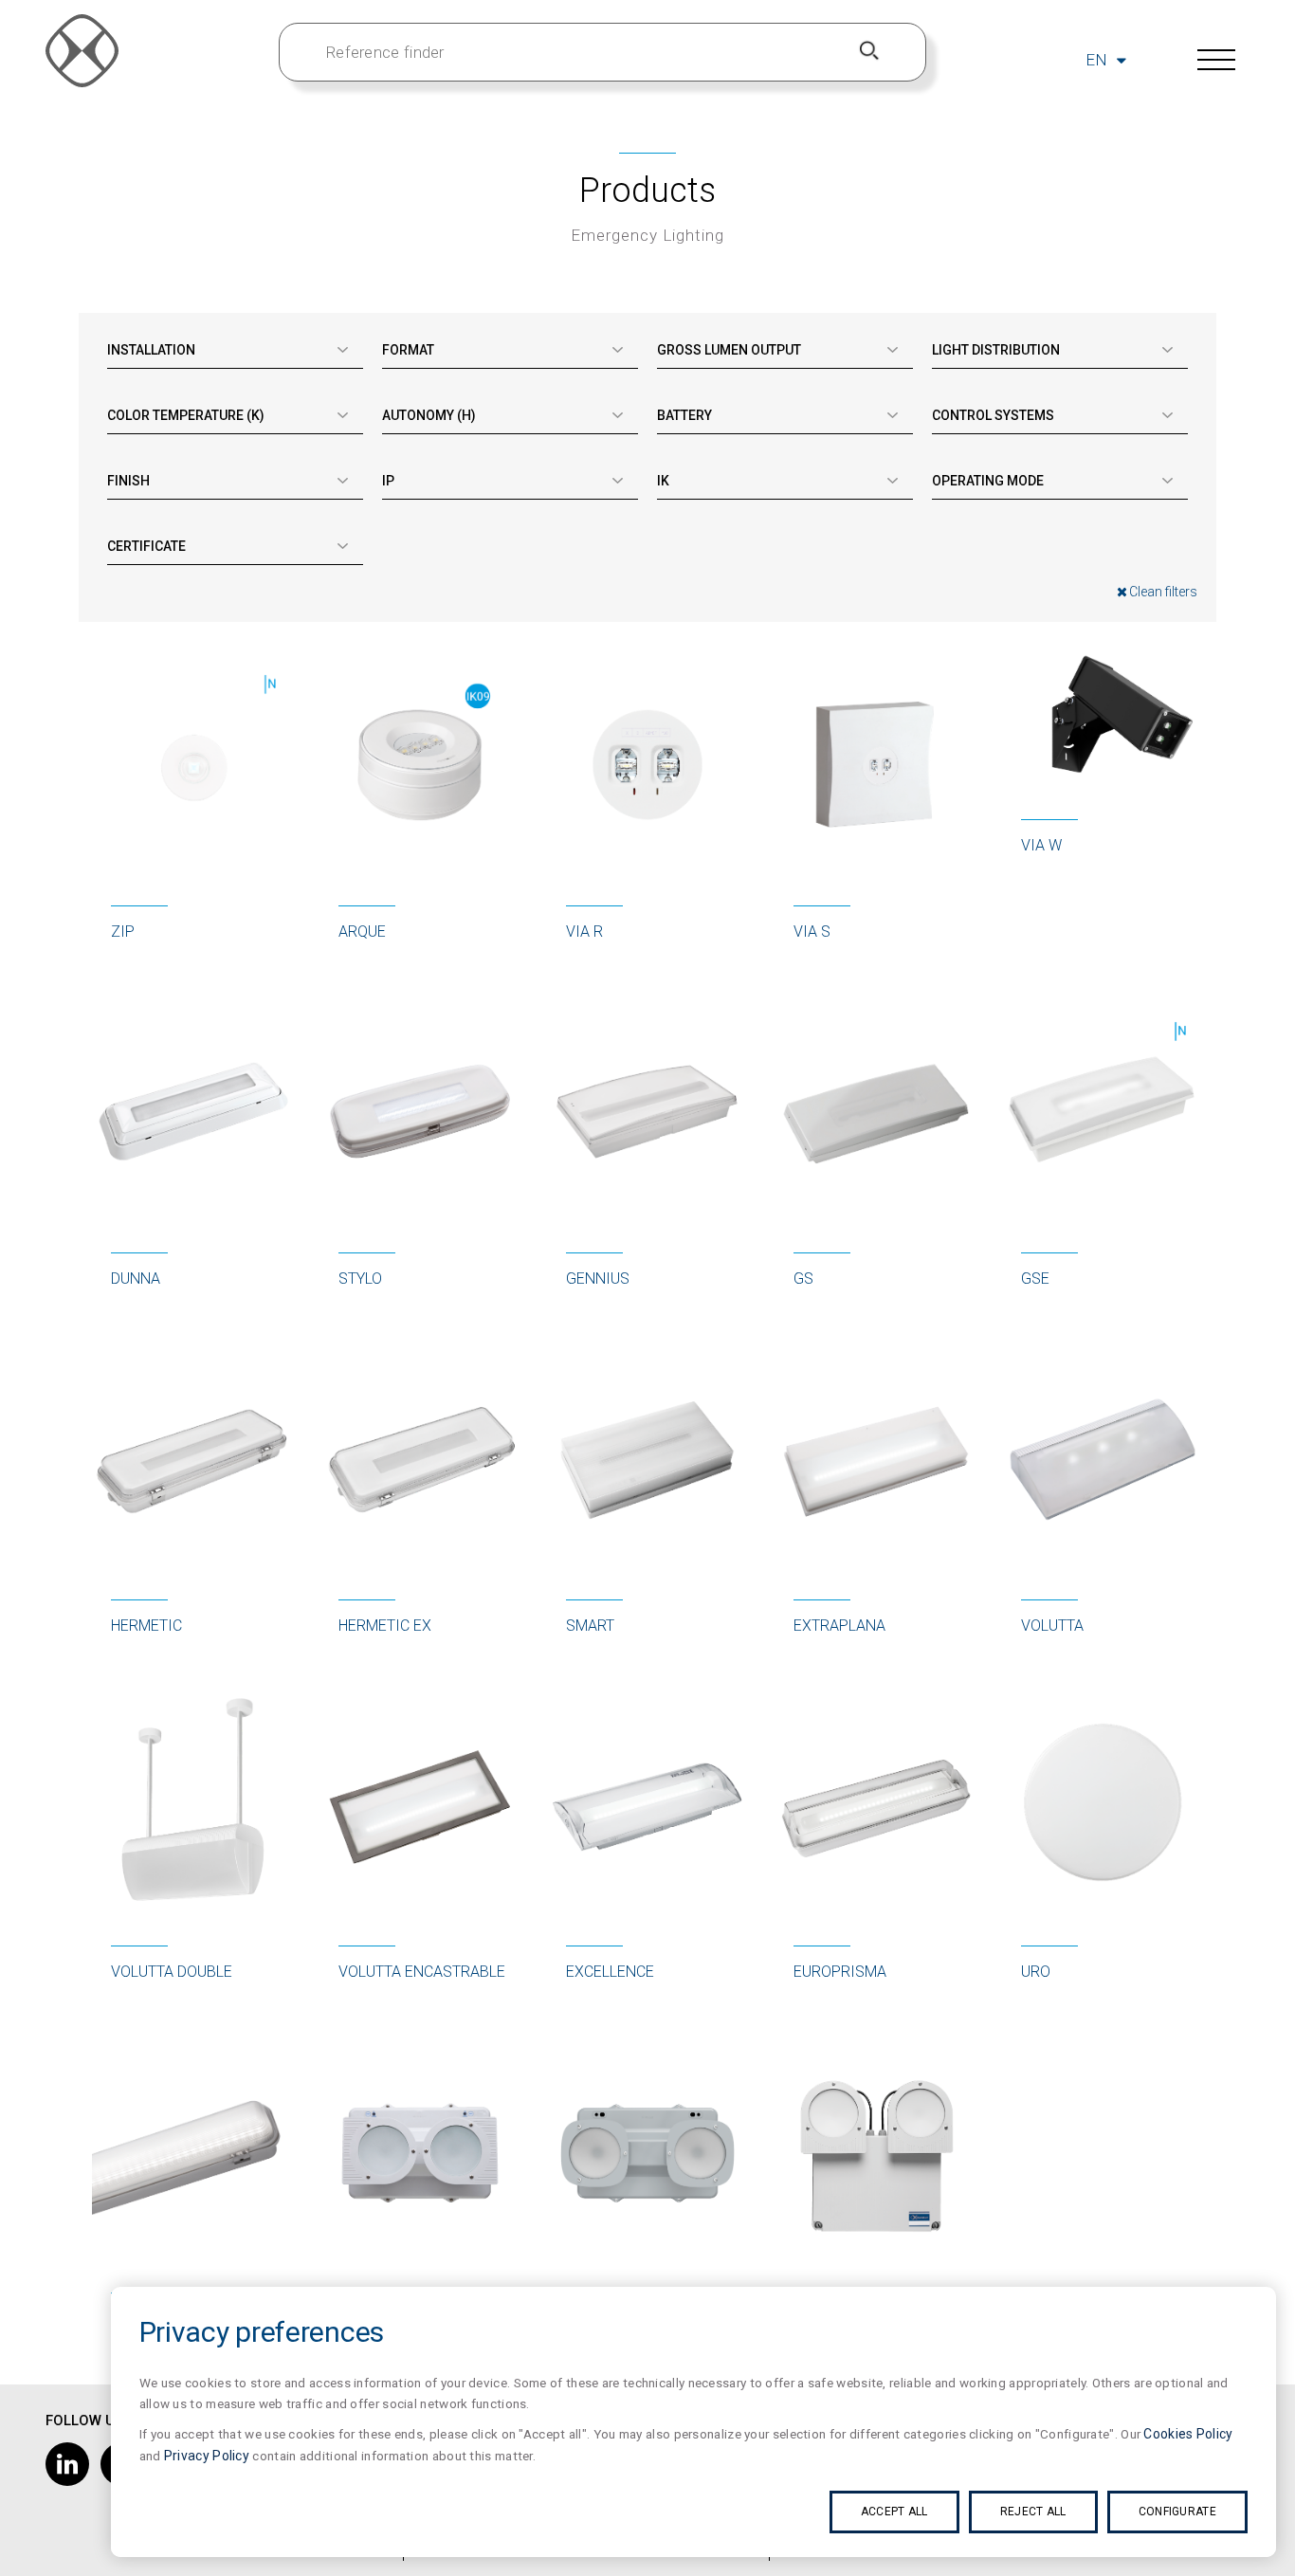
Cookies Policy (1188, 2434)
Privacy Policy (207, 2456)
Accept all (894, 2512)
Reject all (1033, 2512)
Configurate (1177, 2512)
